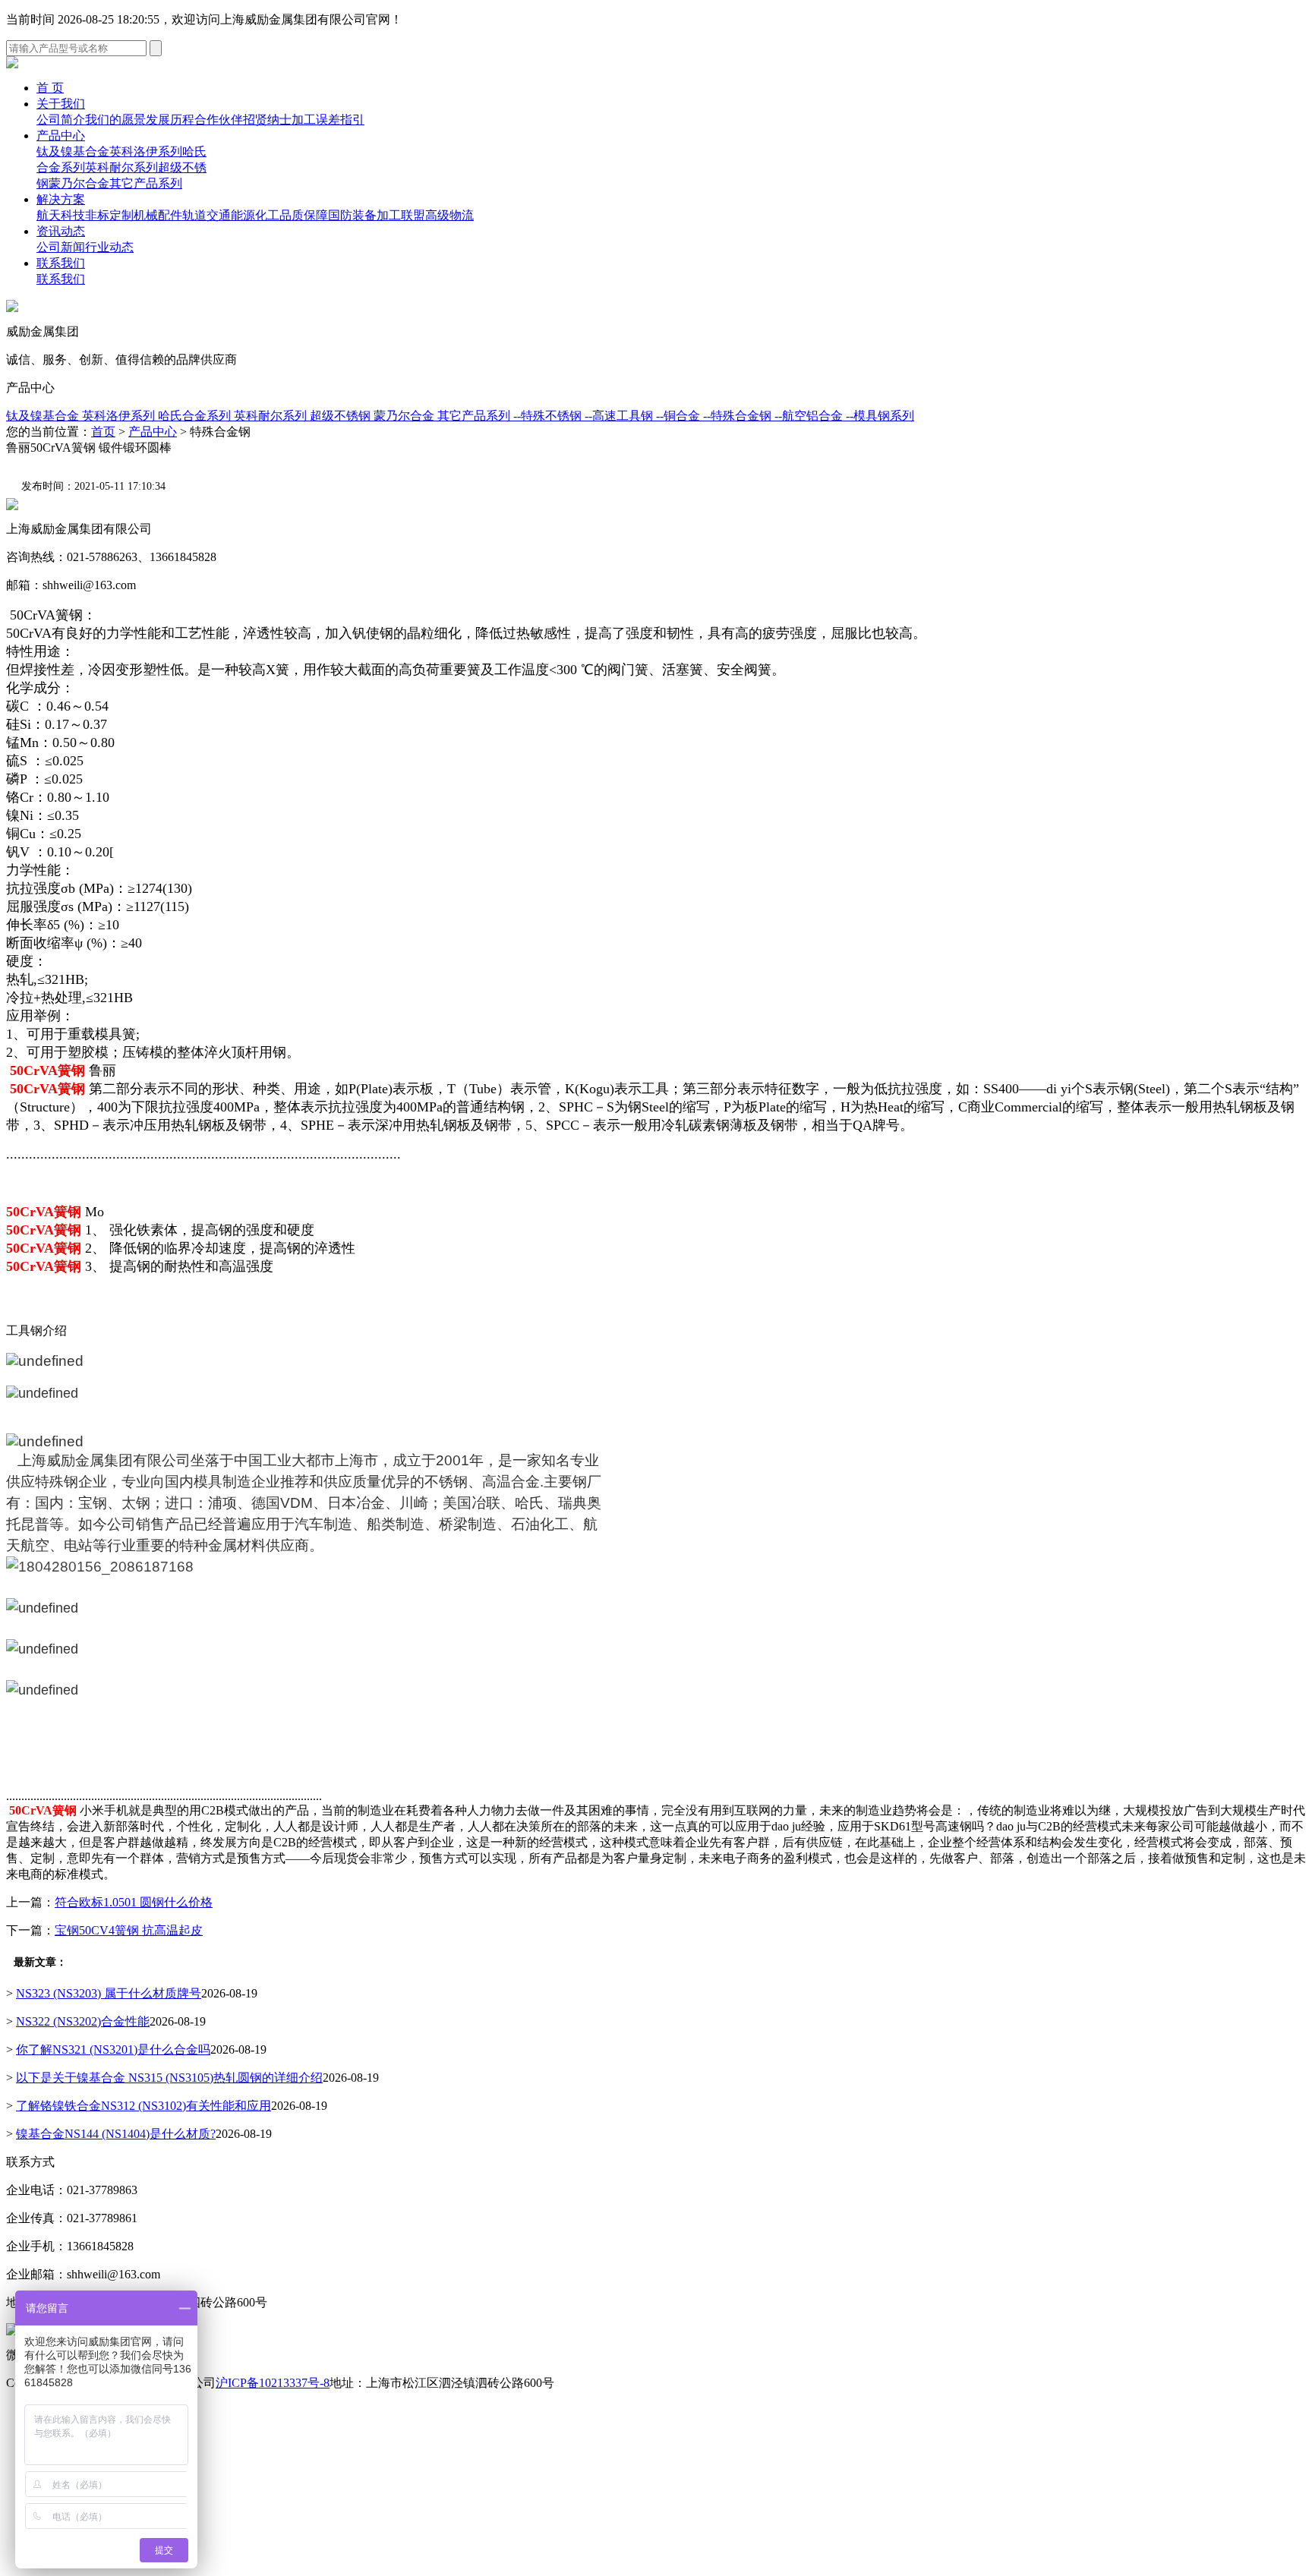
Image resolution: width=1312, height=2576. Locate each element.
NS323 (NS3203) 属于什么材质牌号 (109, 1993)
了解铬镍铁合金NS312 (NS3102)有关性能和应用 (143, 2106)
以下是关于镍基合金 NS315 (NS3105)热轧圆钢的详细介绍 (169, 2078)
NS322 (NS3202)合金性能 (83, 2021)
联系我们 (61, 263)
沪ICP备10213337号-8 (273, 2383)
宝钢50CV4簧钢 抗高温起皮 (129, 1930)
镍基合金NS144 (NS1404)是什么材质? (116, 2134)
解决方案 (61, 199)
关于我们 (61, 104)
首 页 (50, 88)
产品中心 (61, 136)
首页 (103, 432)
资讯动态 (61, 231)
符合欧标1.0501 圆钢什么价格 (134, 1902)
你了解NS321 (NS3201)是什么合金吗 (113, 2049)
